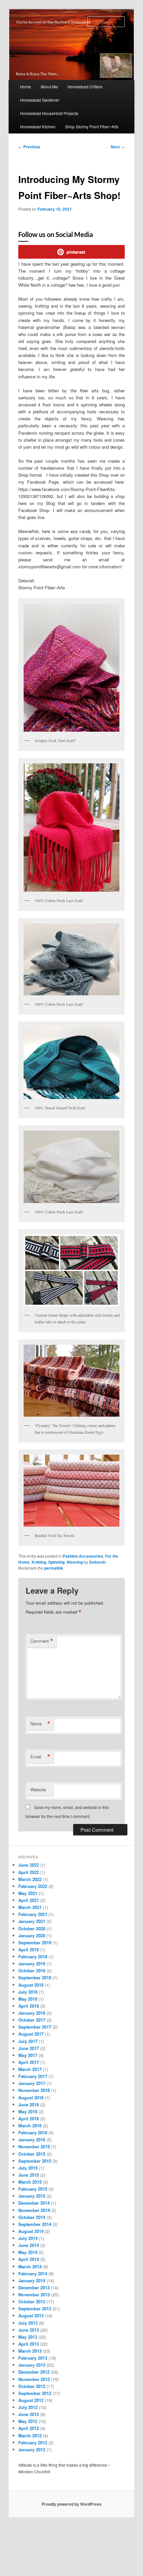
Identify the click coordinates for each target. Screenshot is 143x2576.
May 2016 (28, 2111)
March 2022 (30, 1879)
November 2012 (34, 2379)
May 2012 (28, 2421)
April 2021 (29, 1900)
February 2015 (33, 2189)
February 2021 (33, 1914)
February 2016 (33, 2132)
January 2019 (32, 1963)
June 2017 (29, 2048)
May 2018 (28, 1999)
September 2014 (35, 2224)
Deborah (97, 1562)
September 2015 (35, 2161)
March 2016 (30, 2125)
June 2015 (29, 2175)
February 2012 (33, 2442)
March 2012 (30, 2435)
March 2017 (30, 2069)
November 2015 (34, 2146)
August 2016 (31, 2097)
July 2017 (28, 2041)
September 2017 (35, 2027)
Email (40, 1757)
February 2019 (33, 1956)
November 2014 (34, 2210)
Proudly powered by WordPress (71, 2504)
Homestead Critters (85, 86)
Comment (42, 1641)
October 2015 (32, 2154)
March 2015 (30, 2182)
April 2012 (29, 2428)
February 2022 (33, 1886)
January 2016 (32, 2139)
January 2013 (32, 2365)
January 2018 (32, 2013)
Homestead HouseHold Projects (49, 113)
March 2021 (30, 1907)
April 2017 (29, 2062)
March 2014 (30, 2266)
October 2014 (32, 2217)
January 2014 (32, 2280)
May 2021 (28, 1893)
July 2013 (28, 2323)
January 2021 (32, 1921)
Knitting (39, 1562)
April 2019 (29, 1949)
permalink (54, 1568)
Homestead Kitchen (38, 126)
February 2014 (33, 2273)
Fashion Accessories (83, 1556)
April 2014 (29, 2259)
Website (38, 1789)
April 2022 (29, 1872)
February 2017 (33, 2076)
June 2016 (29, 2104)
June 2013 (29, 2330)
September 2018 (35, 1977)
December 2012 (34, 2372)
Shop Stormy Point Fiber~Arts (92, 126)
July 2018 (28, 1992)
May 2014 (28, 2252)
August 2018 (31, 1985)
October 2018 (32, 1970)
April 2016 (29, 2118)
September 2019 (35, 1942)
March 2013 (30, 2351)
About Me (49, 86)
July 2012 (28, 2407)
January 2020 (32, 1935)
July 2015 (28, 2168)
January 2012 (32, 2449)
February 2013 (33, 2358)
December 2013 (34, 2287)
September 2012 (35, 2393)
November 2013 (34, 2294)
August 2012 (31, 2400)
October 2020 (32, 1928)
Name (40, 1724)
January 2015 (32, 2196)
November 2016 (34, 2090)
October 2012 (32, 2386)
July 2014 (28, 2238)
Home (25, 86)
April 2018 (29, 2006)
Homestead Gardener (40, 100)
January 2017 (32, 2083)
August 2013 (31, 2315)
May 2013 (28, 2337)
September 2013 (35, 2308)
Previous (29, 147)
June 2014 (29, 2245)
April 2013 (29, 2344)
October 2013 (32, 2301)
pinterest (76, 252)
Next (118, 147)
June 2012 (29, 2414)
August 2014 (31, 2231)
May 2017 (28, 2055)
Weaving (75, 1562)
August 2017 (31, 2034)
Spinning (56, 1562)
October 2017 (32, 2020)
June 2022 (29, 1865)
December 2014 (34, 2203)
